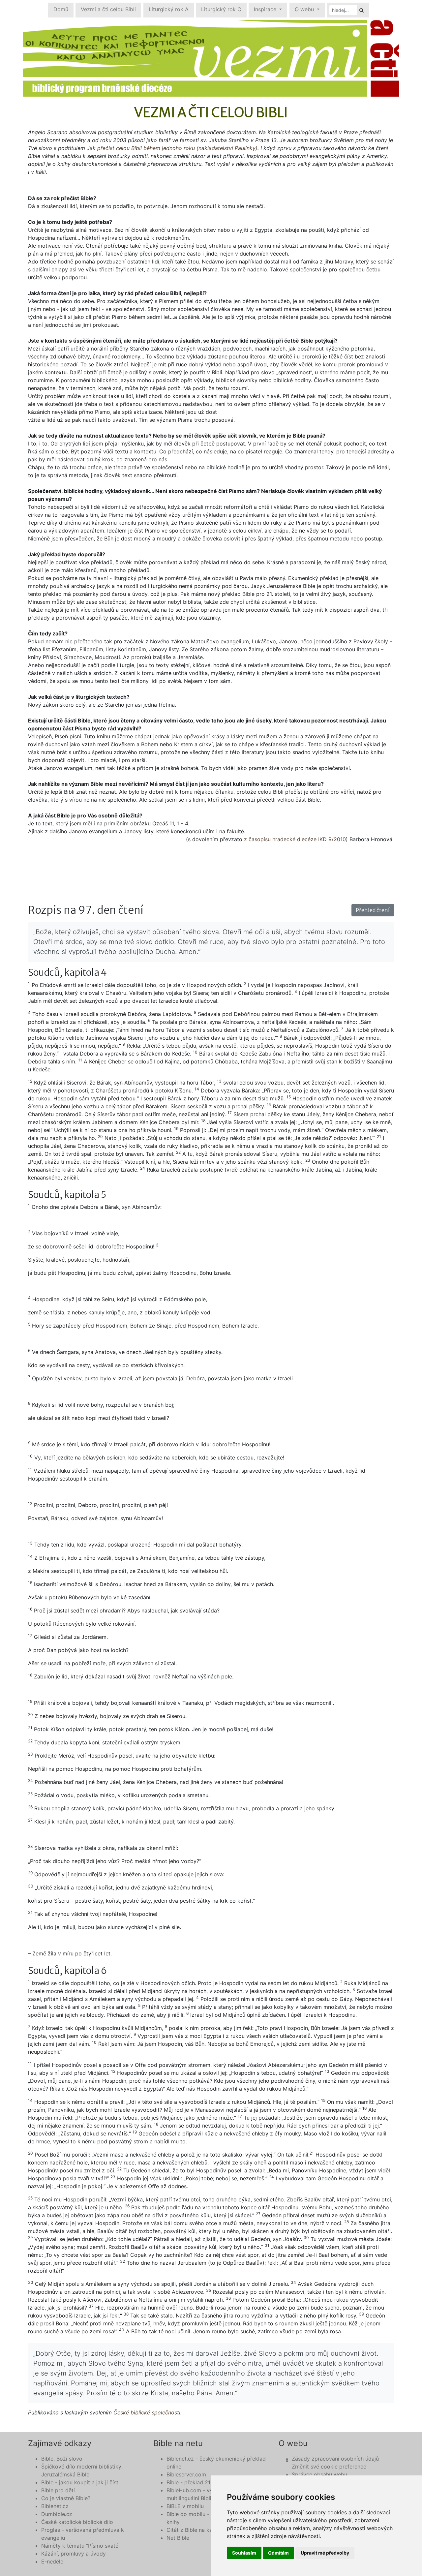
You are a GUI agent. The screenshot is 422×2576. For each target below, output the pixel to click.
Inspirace (266, 9)
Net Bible (178, 2538)
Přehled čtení (373, 910)
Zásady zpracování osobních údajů (335, 2459)
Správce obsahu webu (319, 2474)
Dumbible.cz (57, 2514)
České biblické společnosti (147, 2412)
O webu (305, 9)
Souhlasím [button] (244, 2553)
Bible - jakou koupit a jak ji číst (80, 2482)
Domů (61, 9)
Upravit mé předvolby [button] (325, 2553)
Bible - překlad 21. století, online (206, 2482)
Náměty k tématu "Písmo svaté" (81, 2546)
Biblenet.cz (55, 2506)
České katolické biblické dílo (77, 2522)
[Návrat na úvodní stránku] (211, 58)
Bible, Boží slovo (62, 2459)
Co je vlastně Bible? (66, 2498)
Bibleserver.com (186, 2474)
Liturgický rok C (221, 9)
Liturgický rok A (169, 9)
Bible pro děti (58, 2490)
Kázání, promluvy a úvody (74, 2554)
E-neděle (52, 2561)
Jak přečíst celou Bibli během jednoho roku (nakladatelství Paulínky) (172, 148)
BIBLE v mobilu (185, 2506)
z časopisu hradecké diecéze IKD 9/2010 (295, 839)
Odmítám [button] (278, 2553)
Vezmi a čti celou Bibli (108, 9)
